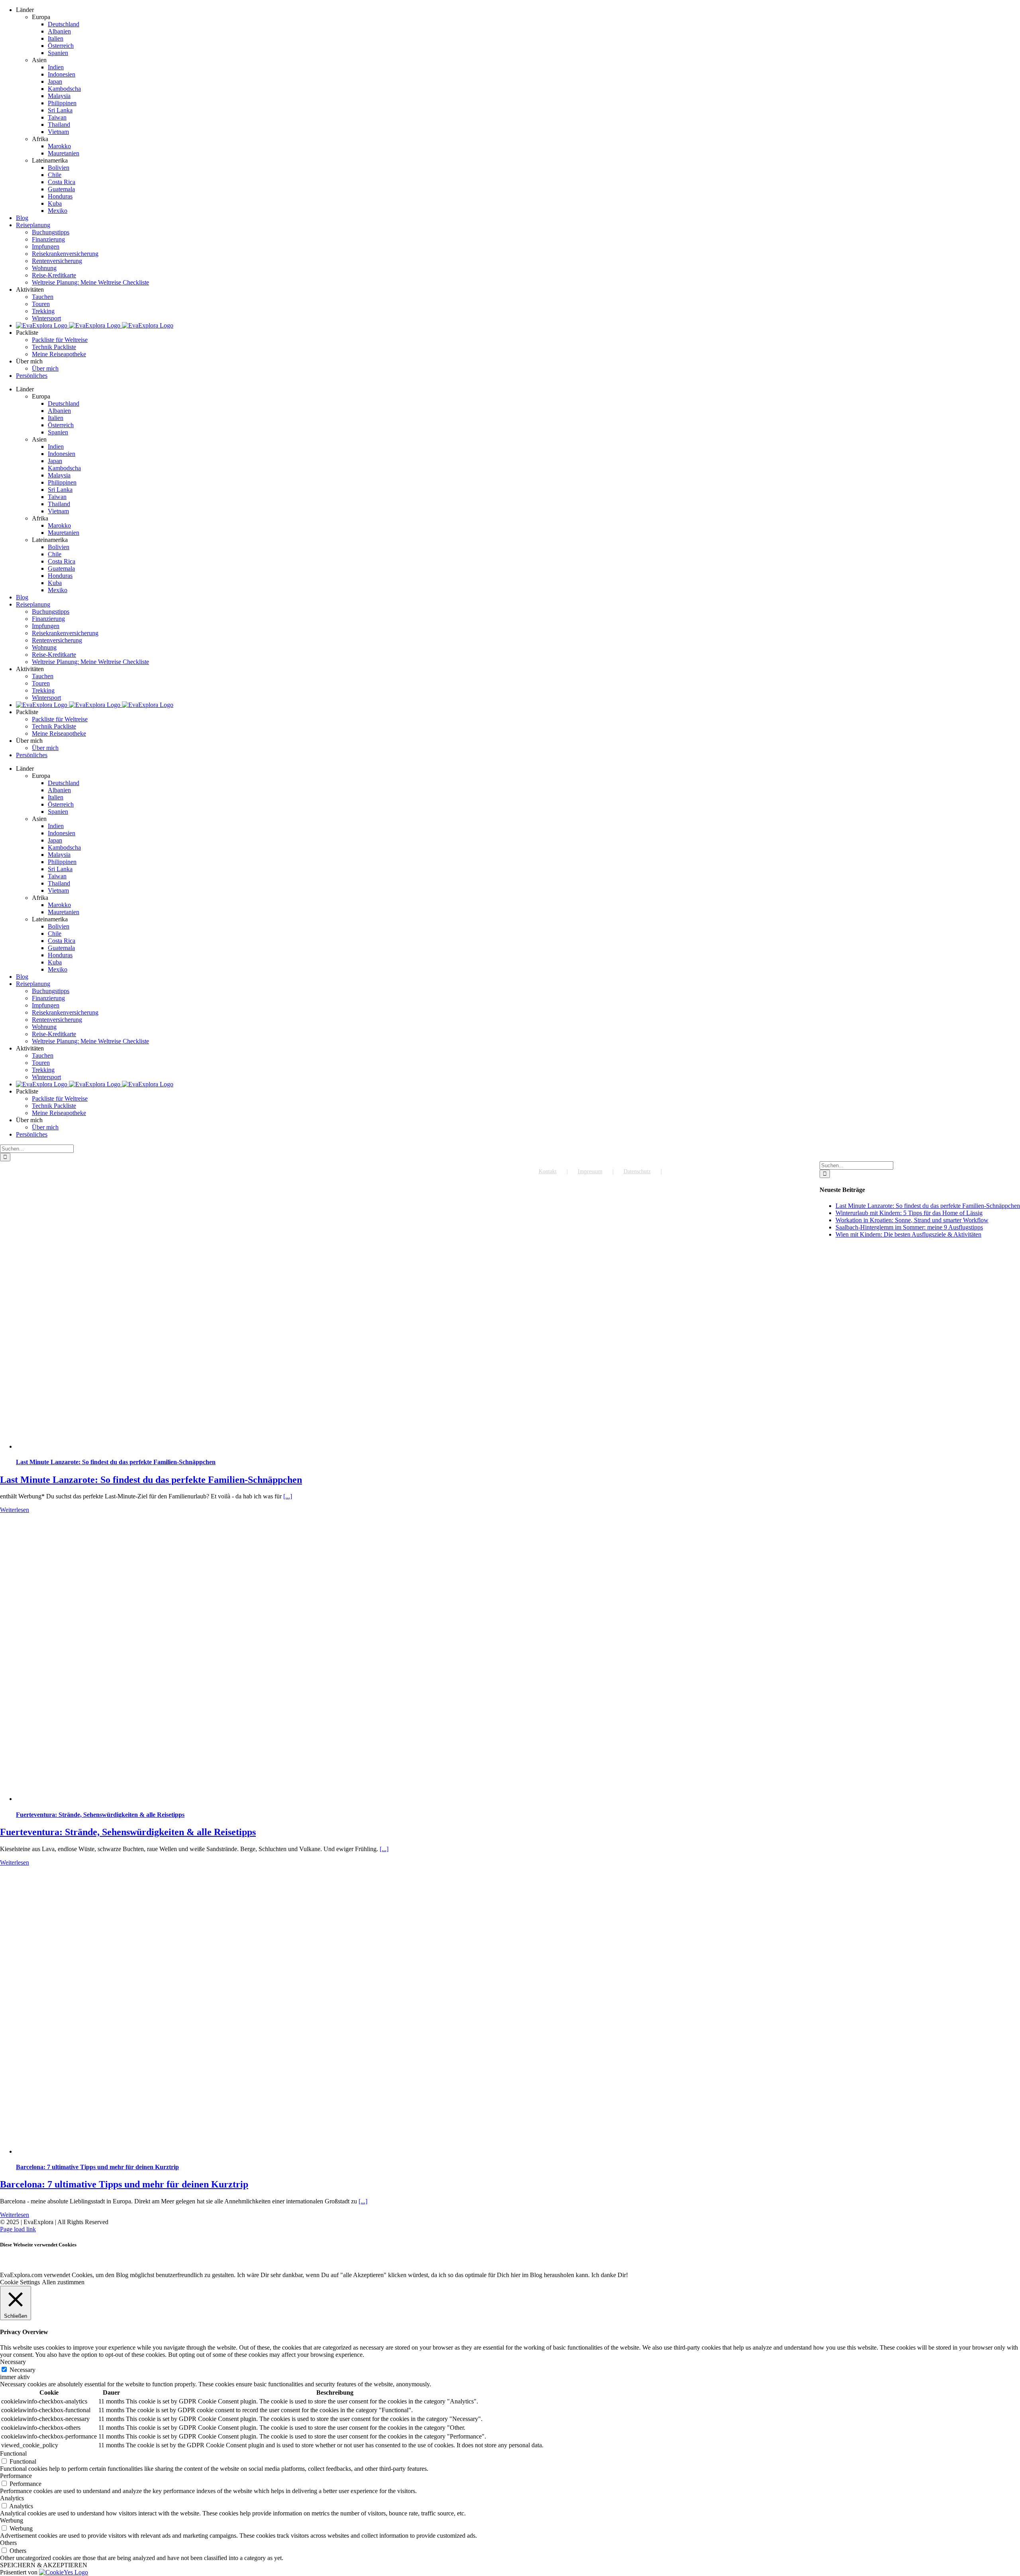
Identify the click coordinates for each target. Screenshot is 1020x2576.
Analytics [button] (12, 2498)
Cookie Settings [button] (20, 2282)
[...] (288, 1496)
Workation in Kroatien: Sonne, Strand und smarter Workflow (912, 1220)
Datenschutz (637, 1171)
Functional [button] (13, 2453)
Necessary (23, 2370)
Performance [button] (16, 2476)
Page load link (18, 2229)
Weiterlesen (15, 1510)
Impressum (590, 1171)
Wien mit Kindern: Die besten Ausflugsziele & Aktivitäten (908, 1234)
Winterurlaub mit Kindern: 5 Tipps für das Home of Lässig (909, 1213)
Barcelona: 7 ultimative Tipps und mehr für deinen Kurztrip (97, 2167)
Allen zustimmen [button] (63, 2282)
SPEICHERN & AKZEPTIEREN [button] (44, 2565)
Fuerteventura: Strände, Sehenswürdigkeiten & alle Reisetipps (100, 1815)
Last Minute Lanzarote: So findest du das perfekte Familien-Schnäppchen (116, 1462)
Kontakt (548, 1171)
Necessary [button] (13, 2362)
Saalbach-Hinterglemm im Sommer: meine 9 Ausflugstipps (909, 1227)
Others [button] (8, 2543)
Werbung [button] (12, 2520)
